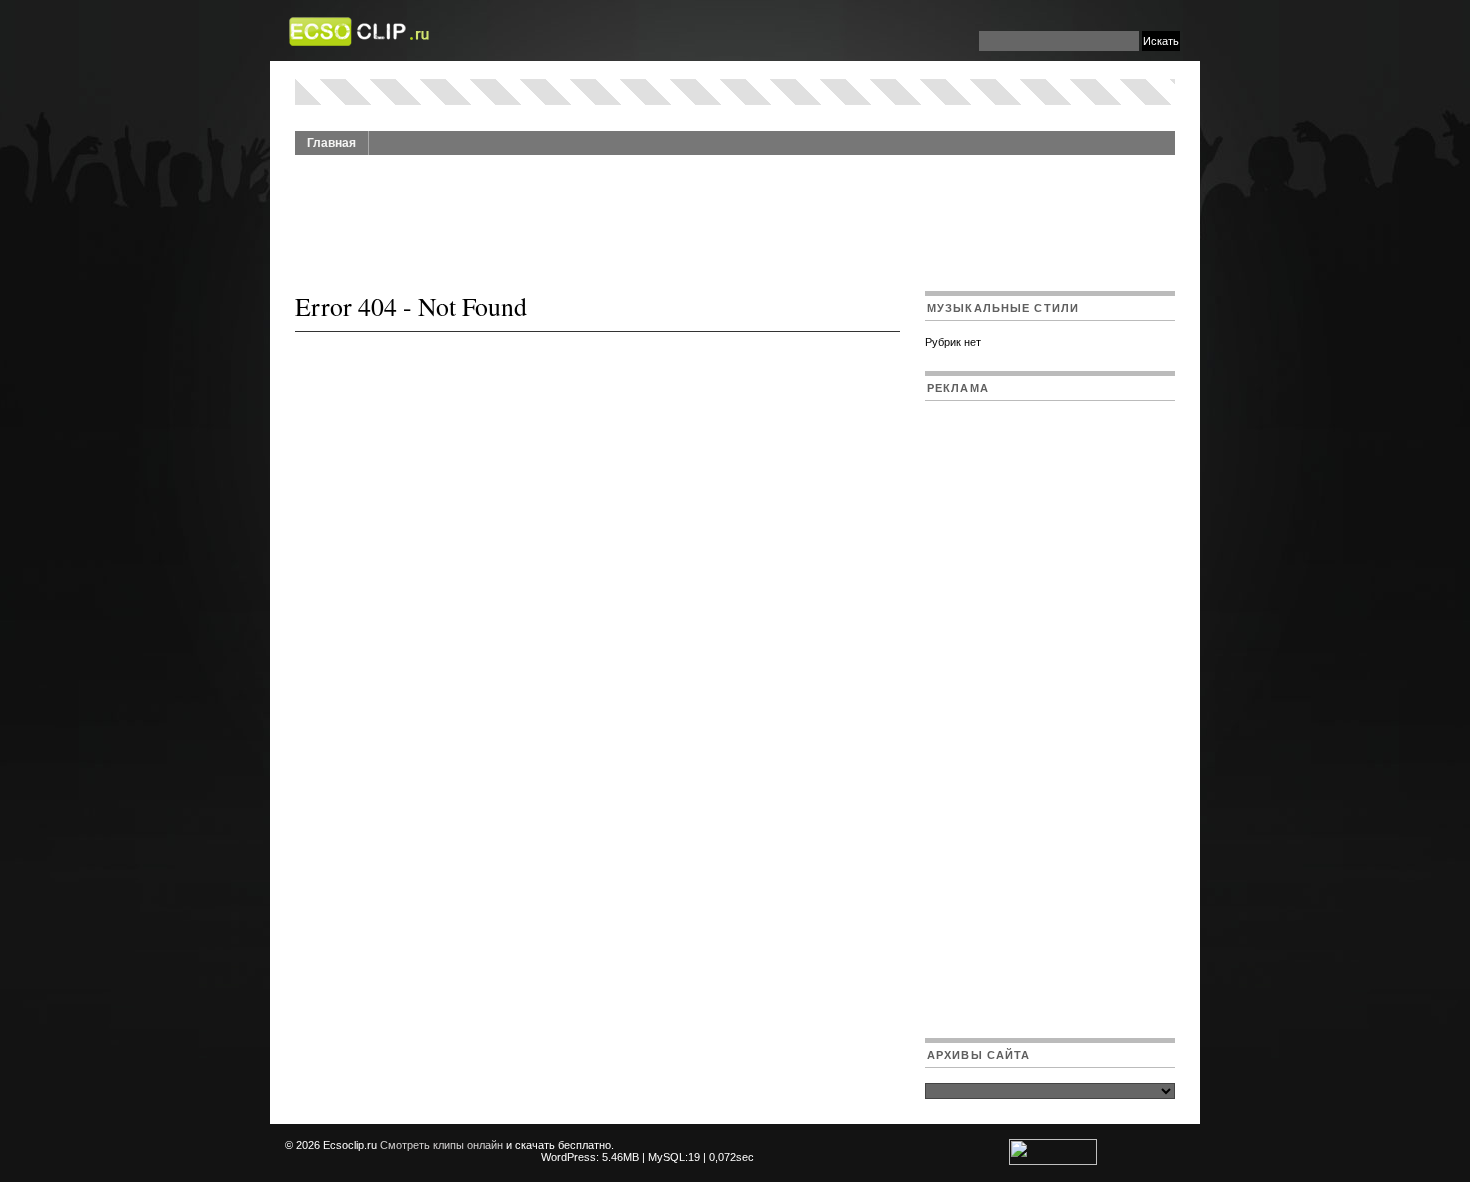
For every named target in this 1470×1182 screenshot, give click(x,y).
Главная (331, 143)
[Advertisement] (735, 212)
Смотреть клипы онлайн (441, 1145)
